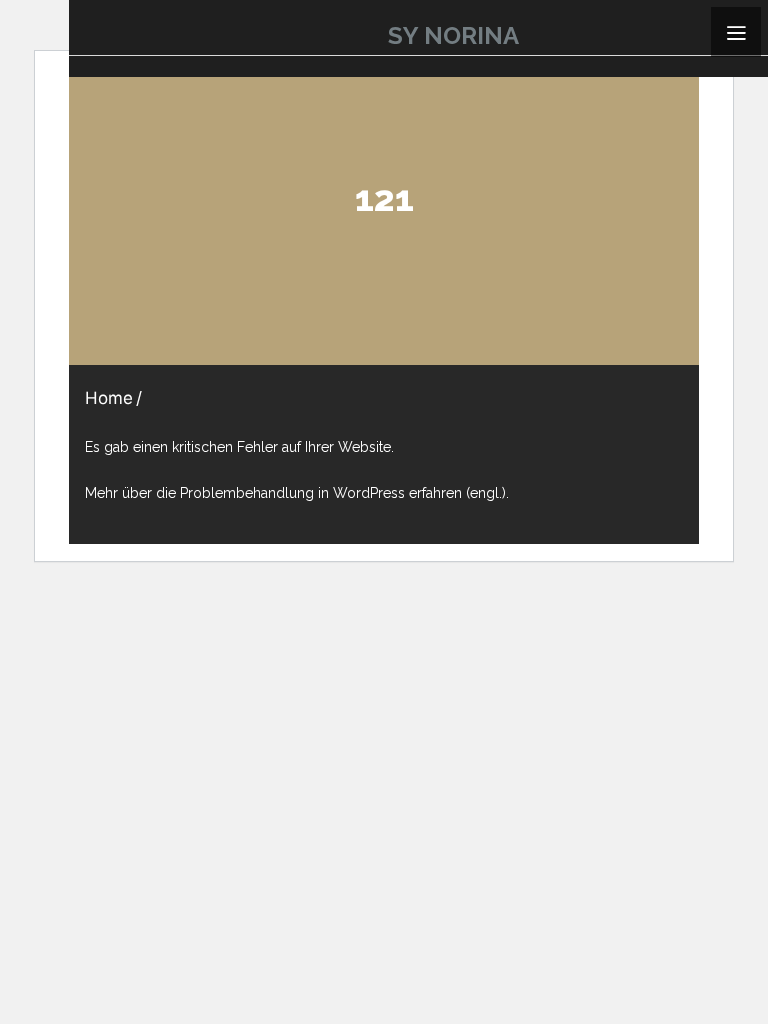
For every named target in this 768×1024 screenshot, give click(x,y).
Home (109, 398)
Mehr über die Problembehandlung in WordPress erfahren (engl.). (297, 493)
